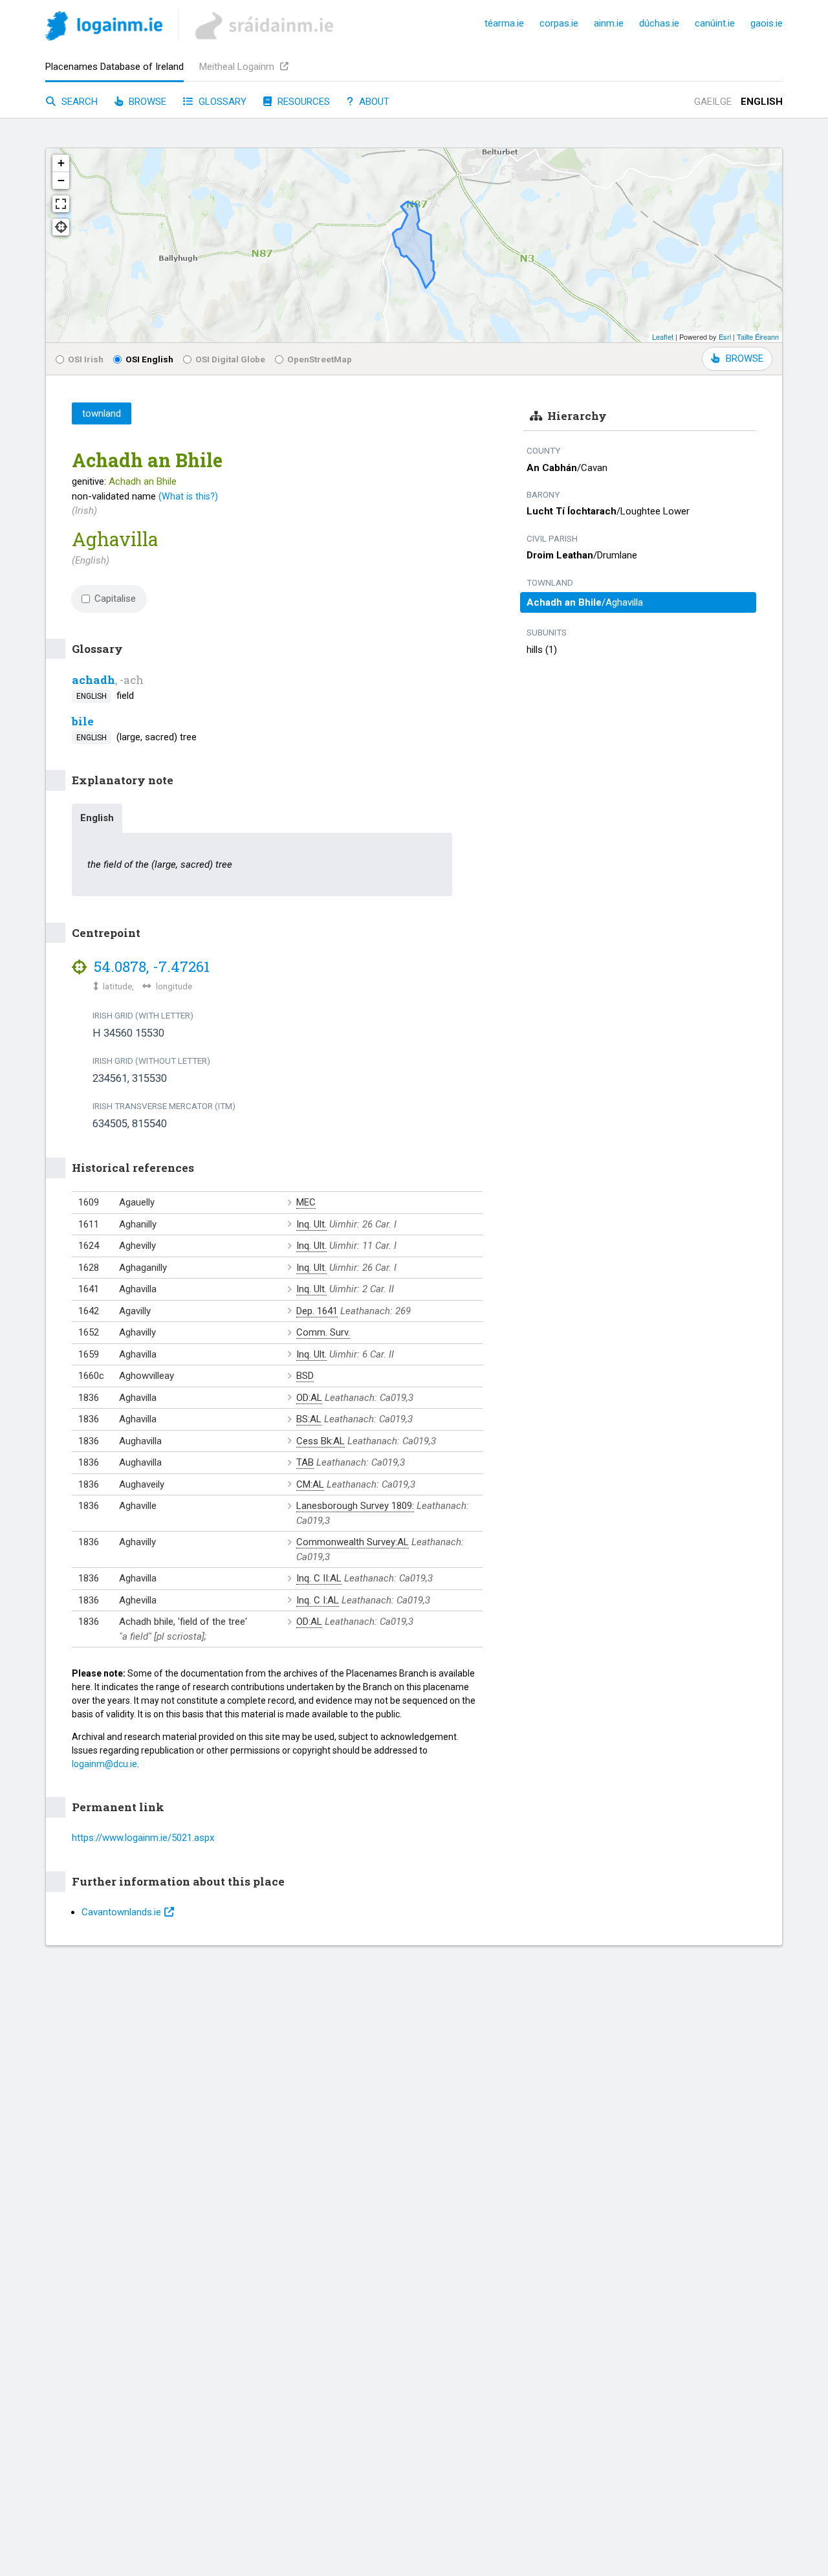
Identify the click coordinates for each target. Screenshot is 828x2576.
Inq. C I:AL (318, 1600)
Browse (146, 102)
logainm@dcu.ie (104, 1764)
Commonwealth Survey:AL (353, 1542)
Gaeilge (713, 102)
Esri (725, 336)
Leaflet (663, 336)
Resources (302, 102)
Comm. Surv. (323, 1332)
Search (78, 102)
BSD (305, 1376)
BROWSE (745, 358)
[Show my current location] (61, 227)
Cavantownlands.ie (121, 1912)
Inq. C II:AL (319, 1578)
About (373, 102)
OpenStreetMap (320, 359)
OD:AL (309, 1398)
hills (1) (542, 650)
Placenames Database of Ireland (114, 67)
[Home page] (104, 28)
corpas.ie (559, 23)
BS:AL (309, 1419)
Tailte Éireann (758, 336)
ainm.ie (609, 23)
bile (83, 721)
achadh (93, 680)
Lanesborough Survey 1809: (355, 1506)
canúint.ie (715, 23)
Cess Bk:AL (321, 1441)
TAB (305, 1462)
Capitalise (115, 599)
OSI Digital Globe (230, 359)
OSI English (149, 359)
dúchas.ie (659, 23)
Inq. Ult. (311, 1224)
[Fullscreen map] (61, 204)
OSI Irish (86, 359)
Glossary (221, 102)
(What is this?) (188, 496)
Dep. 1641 (317, 1311)
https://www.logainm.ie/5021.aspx (143, 1838)
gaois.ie (767, 23)
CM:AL (310, 1484)
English (762, 102)
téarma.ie (504, 23)
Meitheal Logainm (238, 67)
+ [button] (61, 163)
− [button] (61, 180)
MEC (306, 1202)
